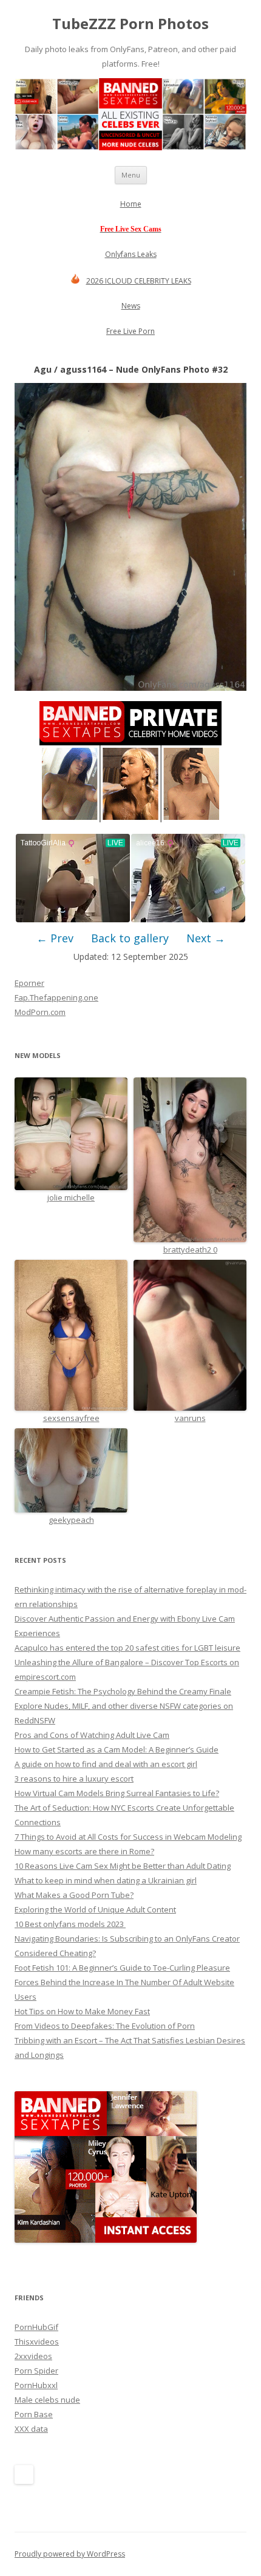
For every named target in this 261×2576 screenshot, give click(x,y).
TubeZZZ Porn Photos (130, 24)
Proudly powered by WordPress (70, 2554)
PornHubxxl (36, 2385)
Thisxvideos (37, 2341)
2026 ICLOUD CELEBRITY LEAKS (139, 281)
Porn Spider (36, 2371)
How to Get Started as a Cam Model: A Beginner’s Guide (117, 1749)
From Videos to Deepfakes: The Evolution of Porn (105, 2026)
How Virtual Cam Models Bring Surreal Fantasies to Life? (117, 1793)
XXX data (31, 2429)
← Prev (55, 938)
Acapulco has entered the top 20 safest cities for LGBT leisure (127, 1648)
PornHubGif (36, 2327)
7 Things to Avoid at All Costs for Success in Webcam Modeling (128, 1837)
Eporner (29, 983)
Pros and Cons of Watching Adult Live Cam (92, 1735)
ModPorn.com (40, 1012)
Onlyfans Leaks (131, 254)
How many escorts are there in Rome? (84, 1851)
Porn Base (34, 2414)
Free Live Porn (130, 331)
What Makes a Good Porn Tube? (74, 1895)
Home (131, 204)
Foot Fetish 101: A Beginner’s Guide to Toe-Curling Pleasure (122, 1968)
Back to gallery (130, 938)
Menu (131, 175)
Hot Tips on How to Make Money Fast (82, 2011)
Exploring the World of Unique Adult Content (95, 1909)
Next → (206, 938)
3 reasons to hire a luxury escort (74, 1779)
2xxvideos (33, 2356)
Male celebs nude (47, 2400)
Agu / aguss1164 (70, 369)
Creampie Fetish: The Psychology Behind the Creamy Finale (123, 1691)
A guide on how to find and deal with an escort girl (106, 1764)
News (131, 306)
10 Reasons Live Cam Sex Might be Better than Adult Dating (123, 1866)
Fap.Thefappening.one (56, 997)
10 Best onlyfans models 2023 (70, 1924)
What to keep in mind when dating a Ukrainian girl (106, 1880)
